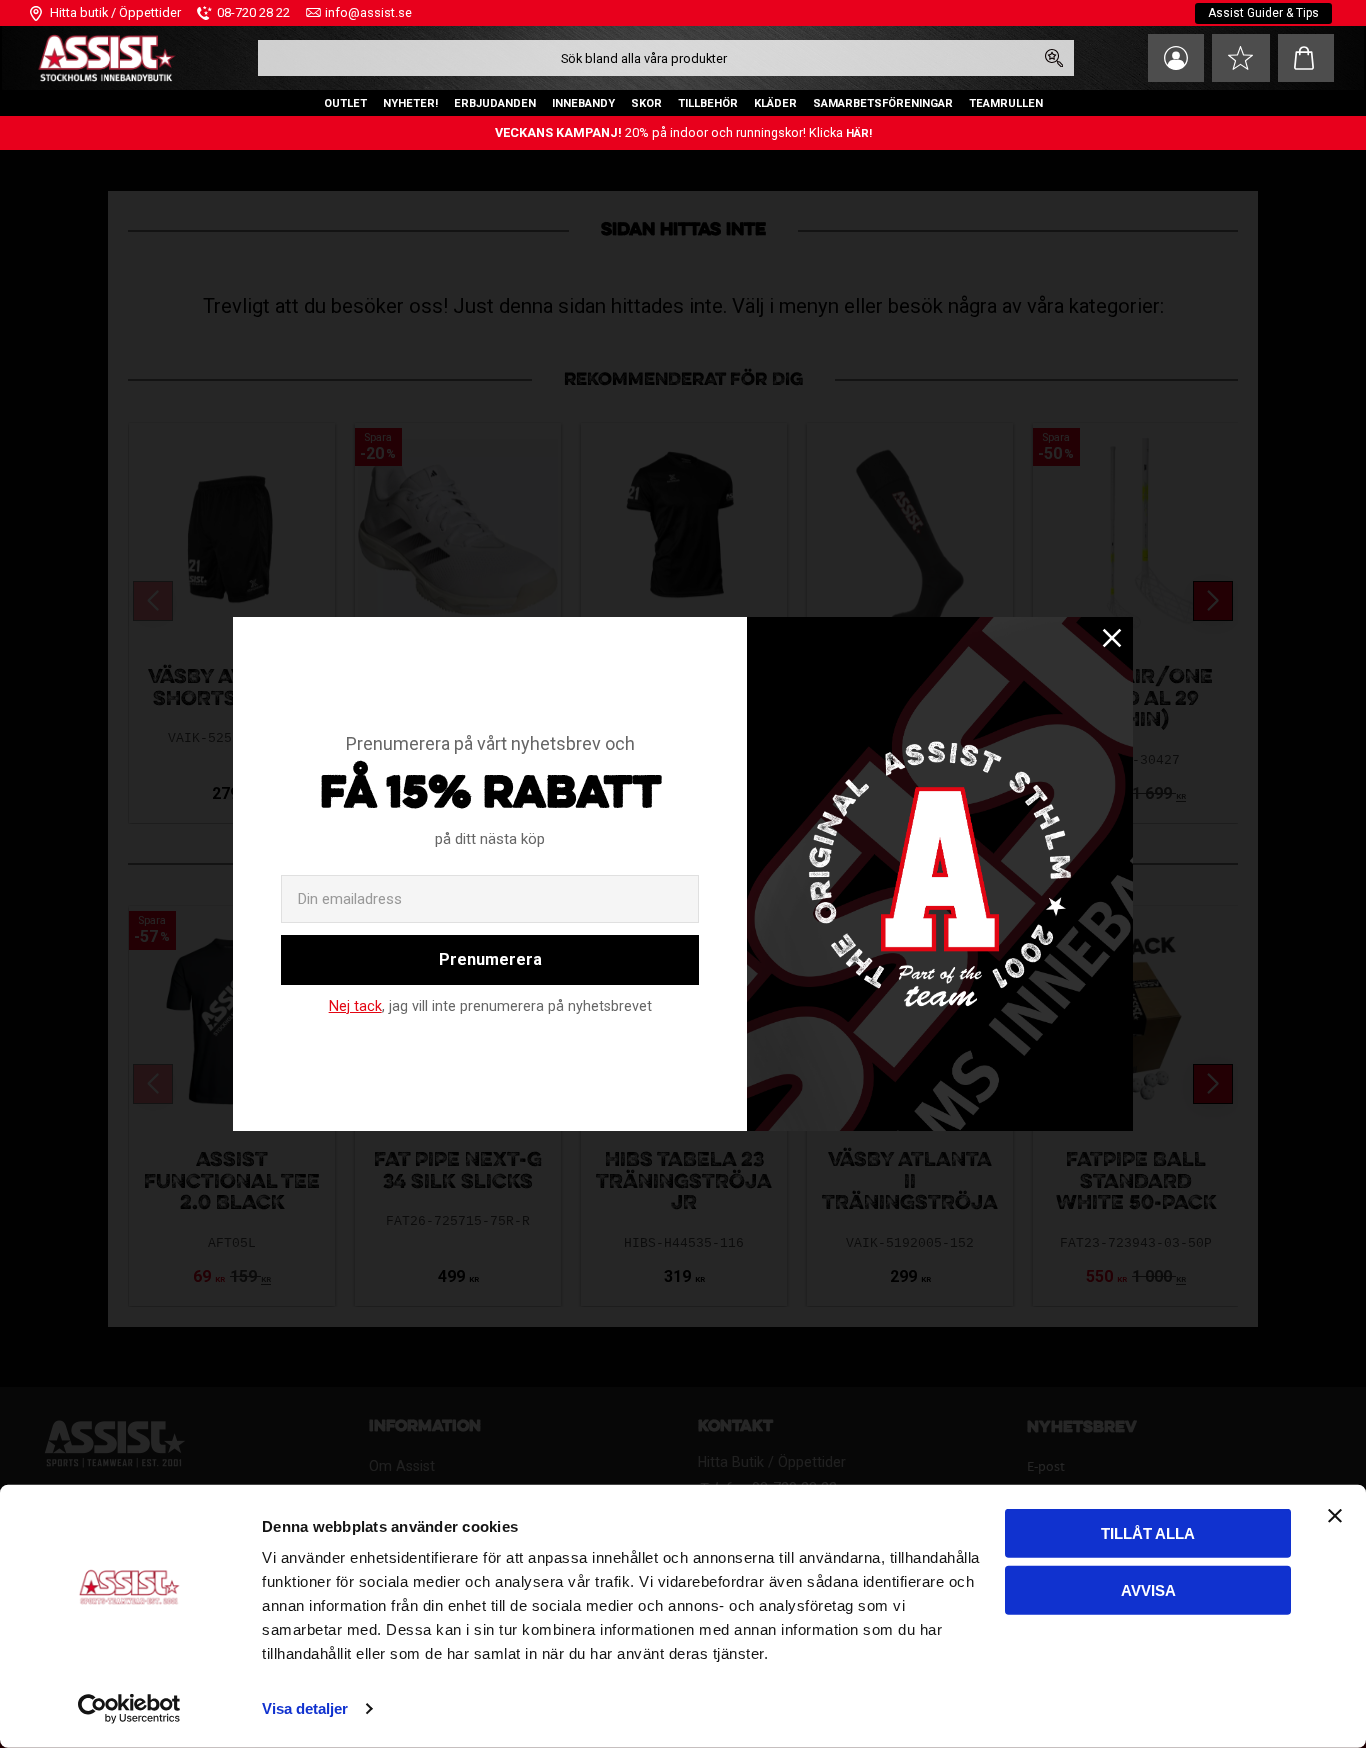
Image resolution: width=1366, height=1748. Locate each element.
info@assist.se (368, 12)
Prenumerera (490, 959)
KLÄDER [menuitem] (775, 103)
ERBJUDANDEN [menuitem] (495, 103)
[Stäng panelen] (1335, 1516)
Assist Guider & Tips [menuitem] (1263, 13)
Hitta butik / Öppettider (115, 12)
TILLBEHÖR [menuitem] (708, 103)
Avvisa (1148, 1589)
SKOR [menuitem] (646, 103)
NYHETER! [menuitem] (410, 103)
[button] (1241, 58)
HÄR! (859, 133)
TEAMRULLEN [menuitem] (1006, 103)
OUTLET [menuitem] (345, 103)
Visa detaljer (305, 1708)
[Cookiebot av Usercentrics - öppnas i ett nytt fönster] (129, 1709)
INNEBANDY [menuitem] (583, 103)
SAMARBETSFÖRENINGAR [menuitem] (883, 103)
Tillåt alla (1148, 1533)
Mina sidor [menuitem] (1176, 58)
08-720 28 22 (253, 12)
